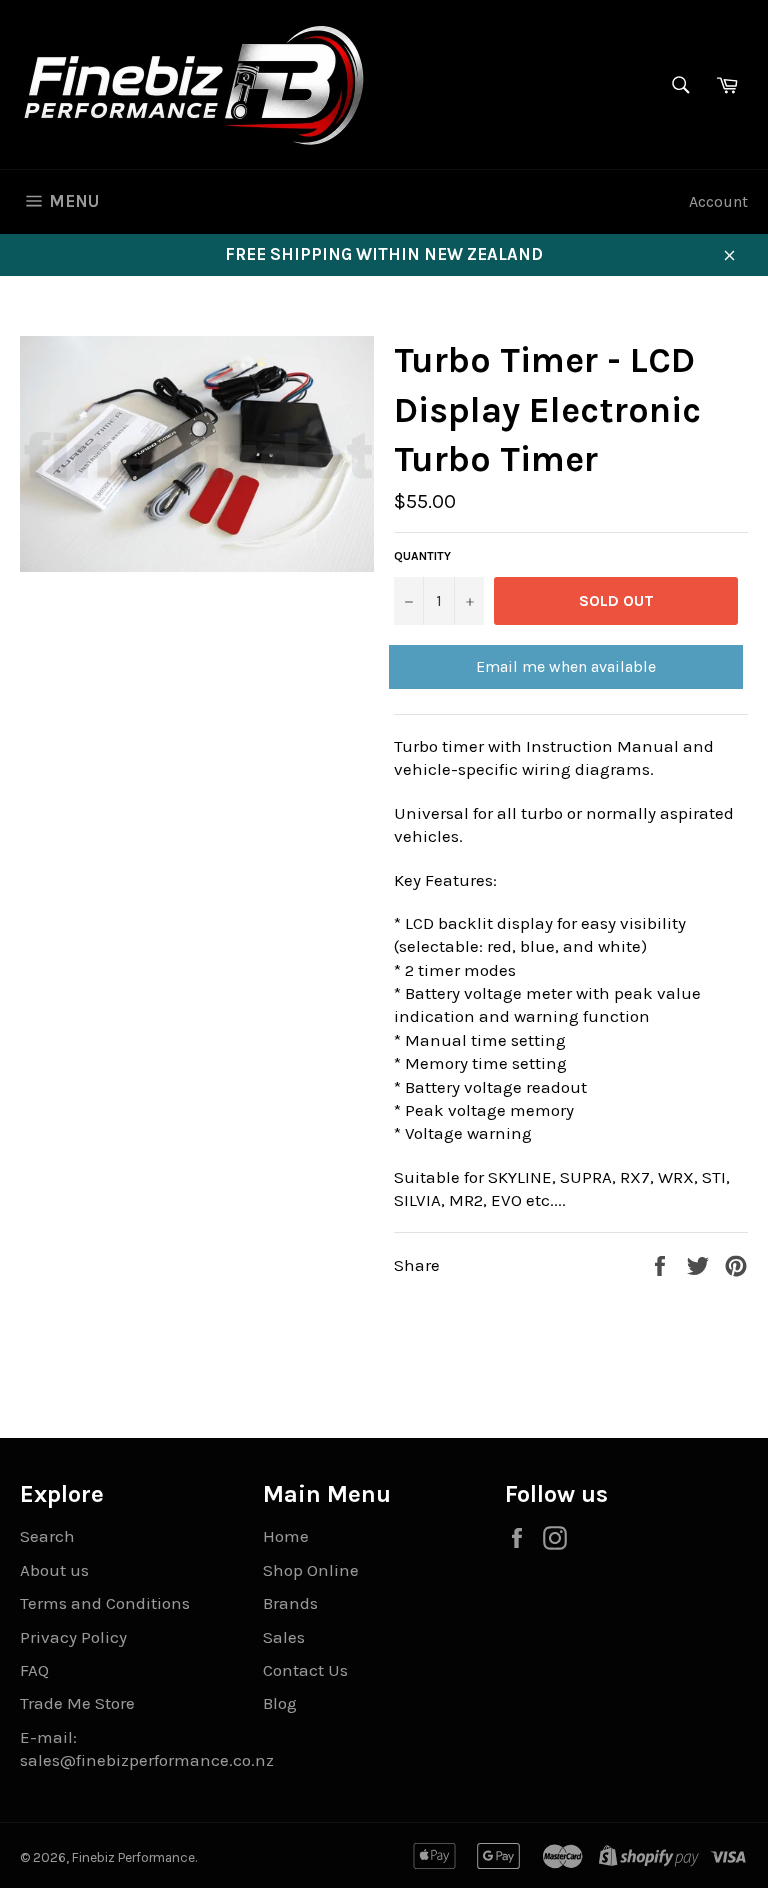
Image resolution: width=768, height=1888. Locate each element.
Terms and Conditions (105, 1603)
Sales (284, 1637)
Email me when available (566, 666)
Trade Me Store (77, 1703)
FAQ (34, 1670)
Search (47, 1536)
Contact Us (305, 1670)
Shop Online (311, 1570)
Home (286, 1536)
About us (54, 1570)
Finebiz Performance (133, 1857)
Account (718, 201)
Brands (290, 1603)
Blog (280, 1703)
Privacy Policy (73, 1637)
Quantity (422, 556)
